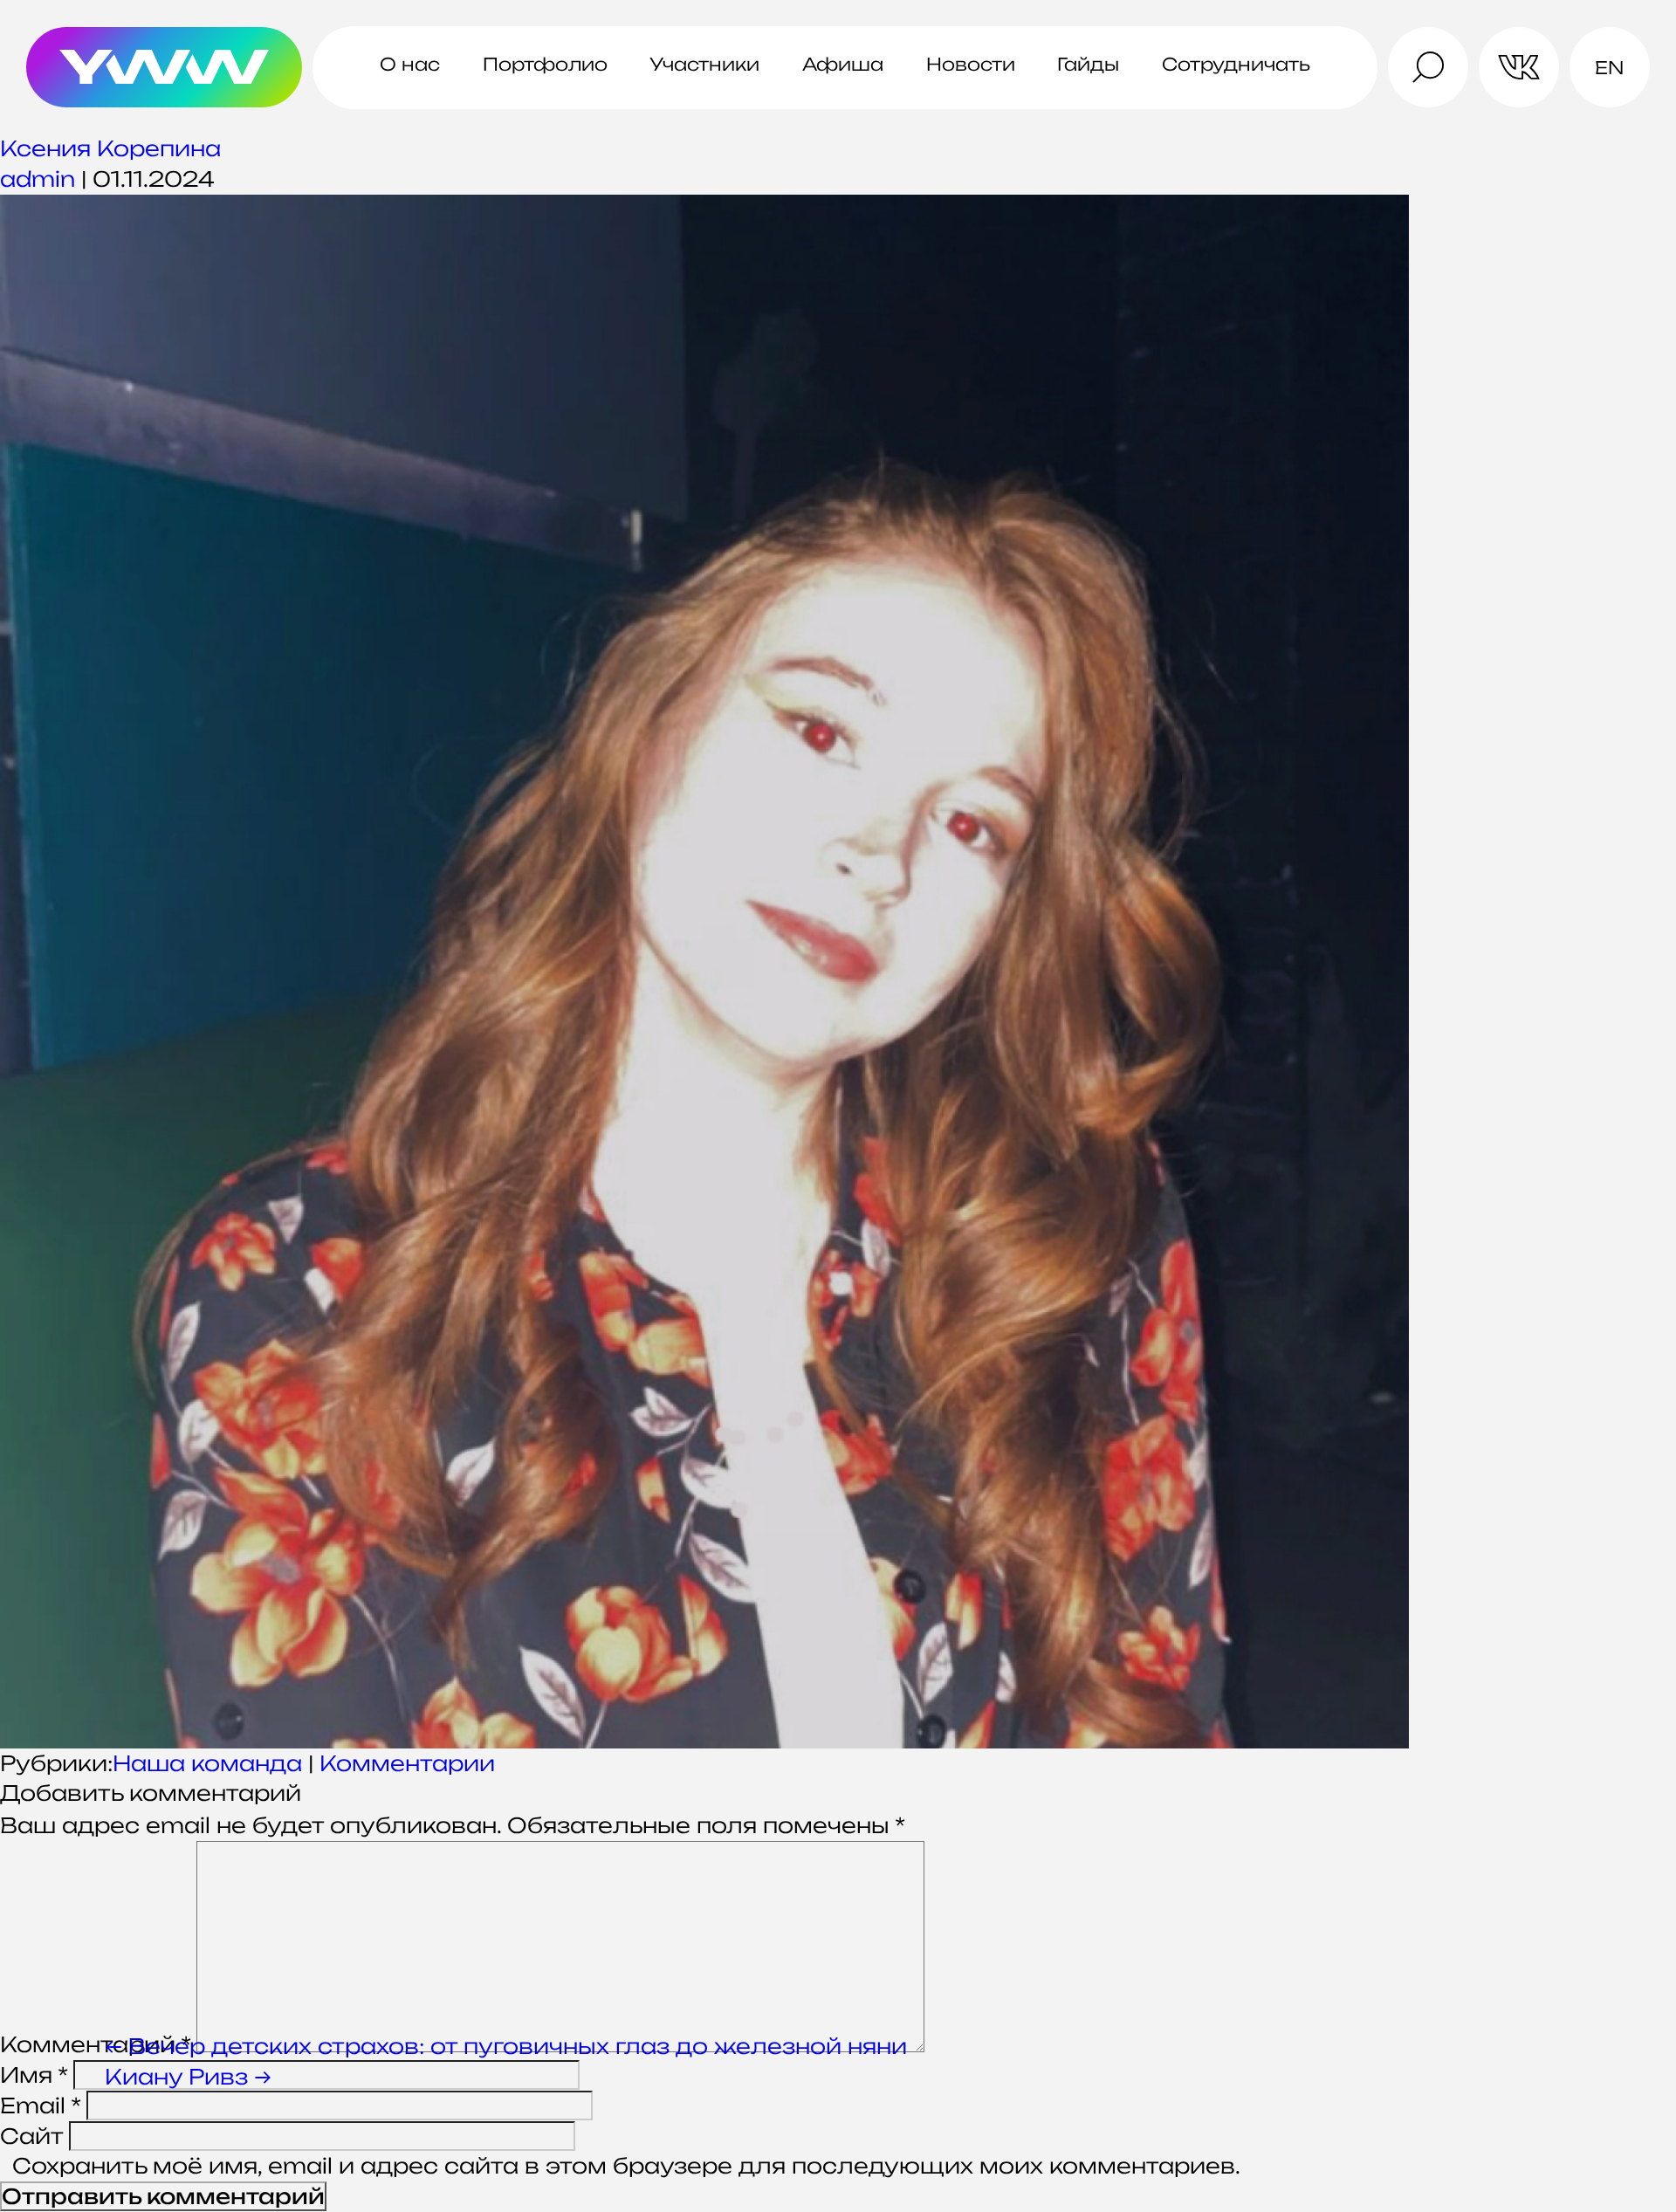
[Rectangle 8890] (838, 972)
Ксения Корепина (110, 148)
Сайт (31, 2136)
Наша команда (207, 1763)
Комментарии (407, 1763)
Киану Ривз (188, 2077)
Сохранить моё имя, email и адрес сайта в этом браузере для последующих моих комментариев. (626, 2166)
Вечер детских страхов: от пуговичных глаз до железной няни (506, 2046)
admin (38, 179)
